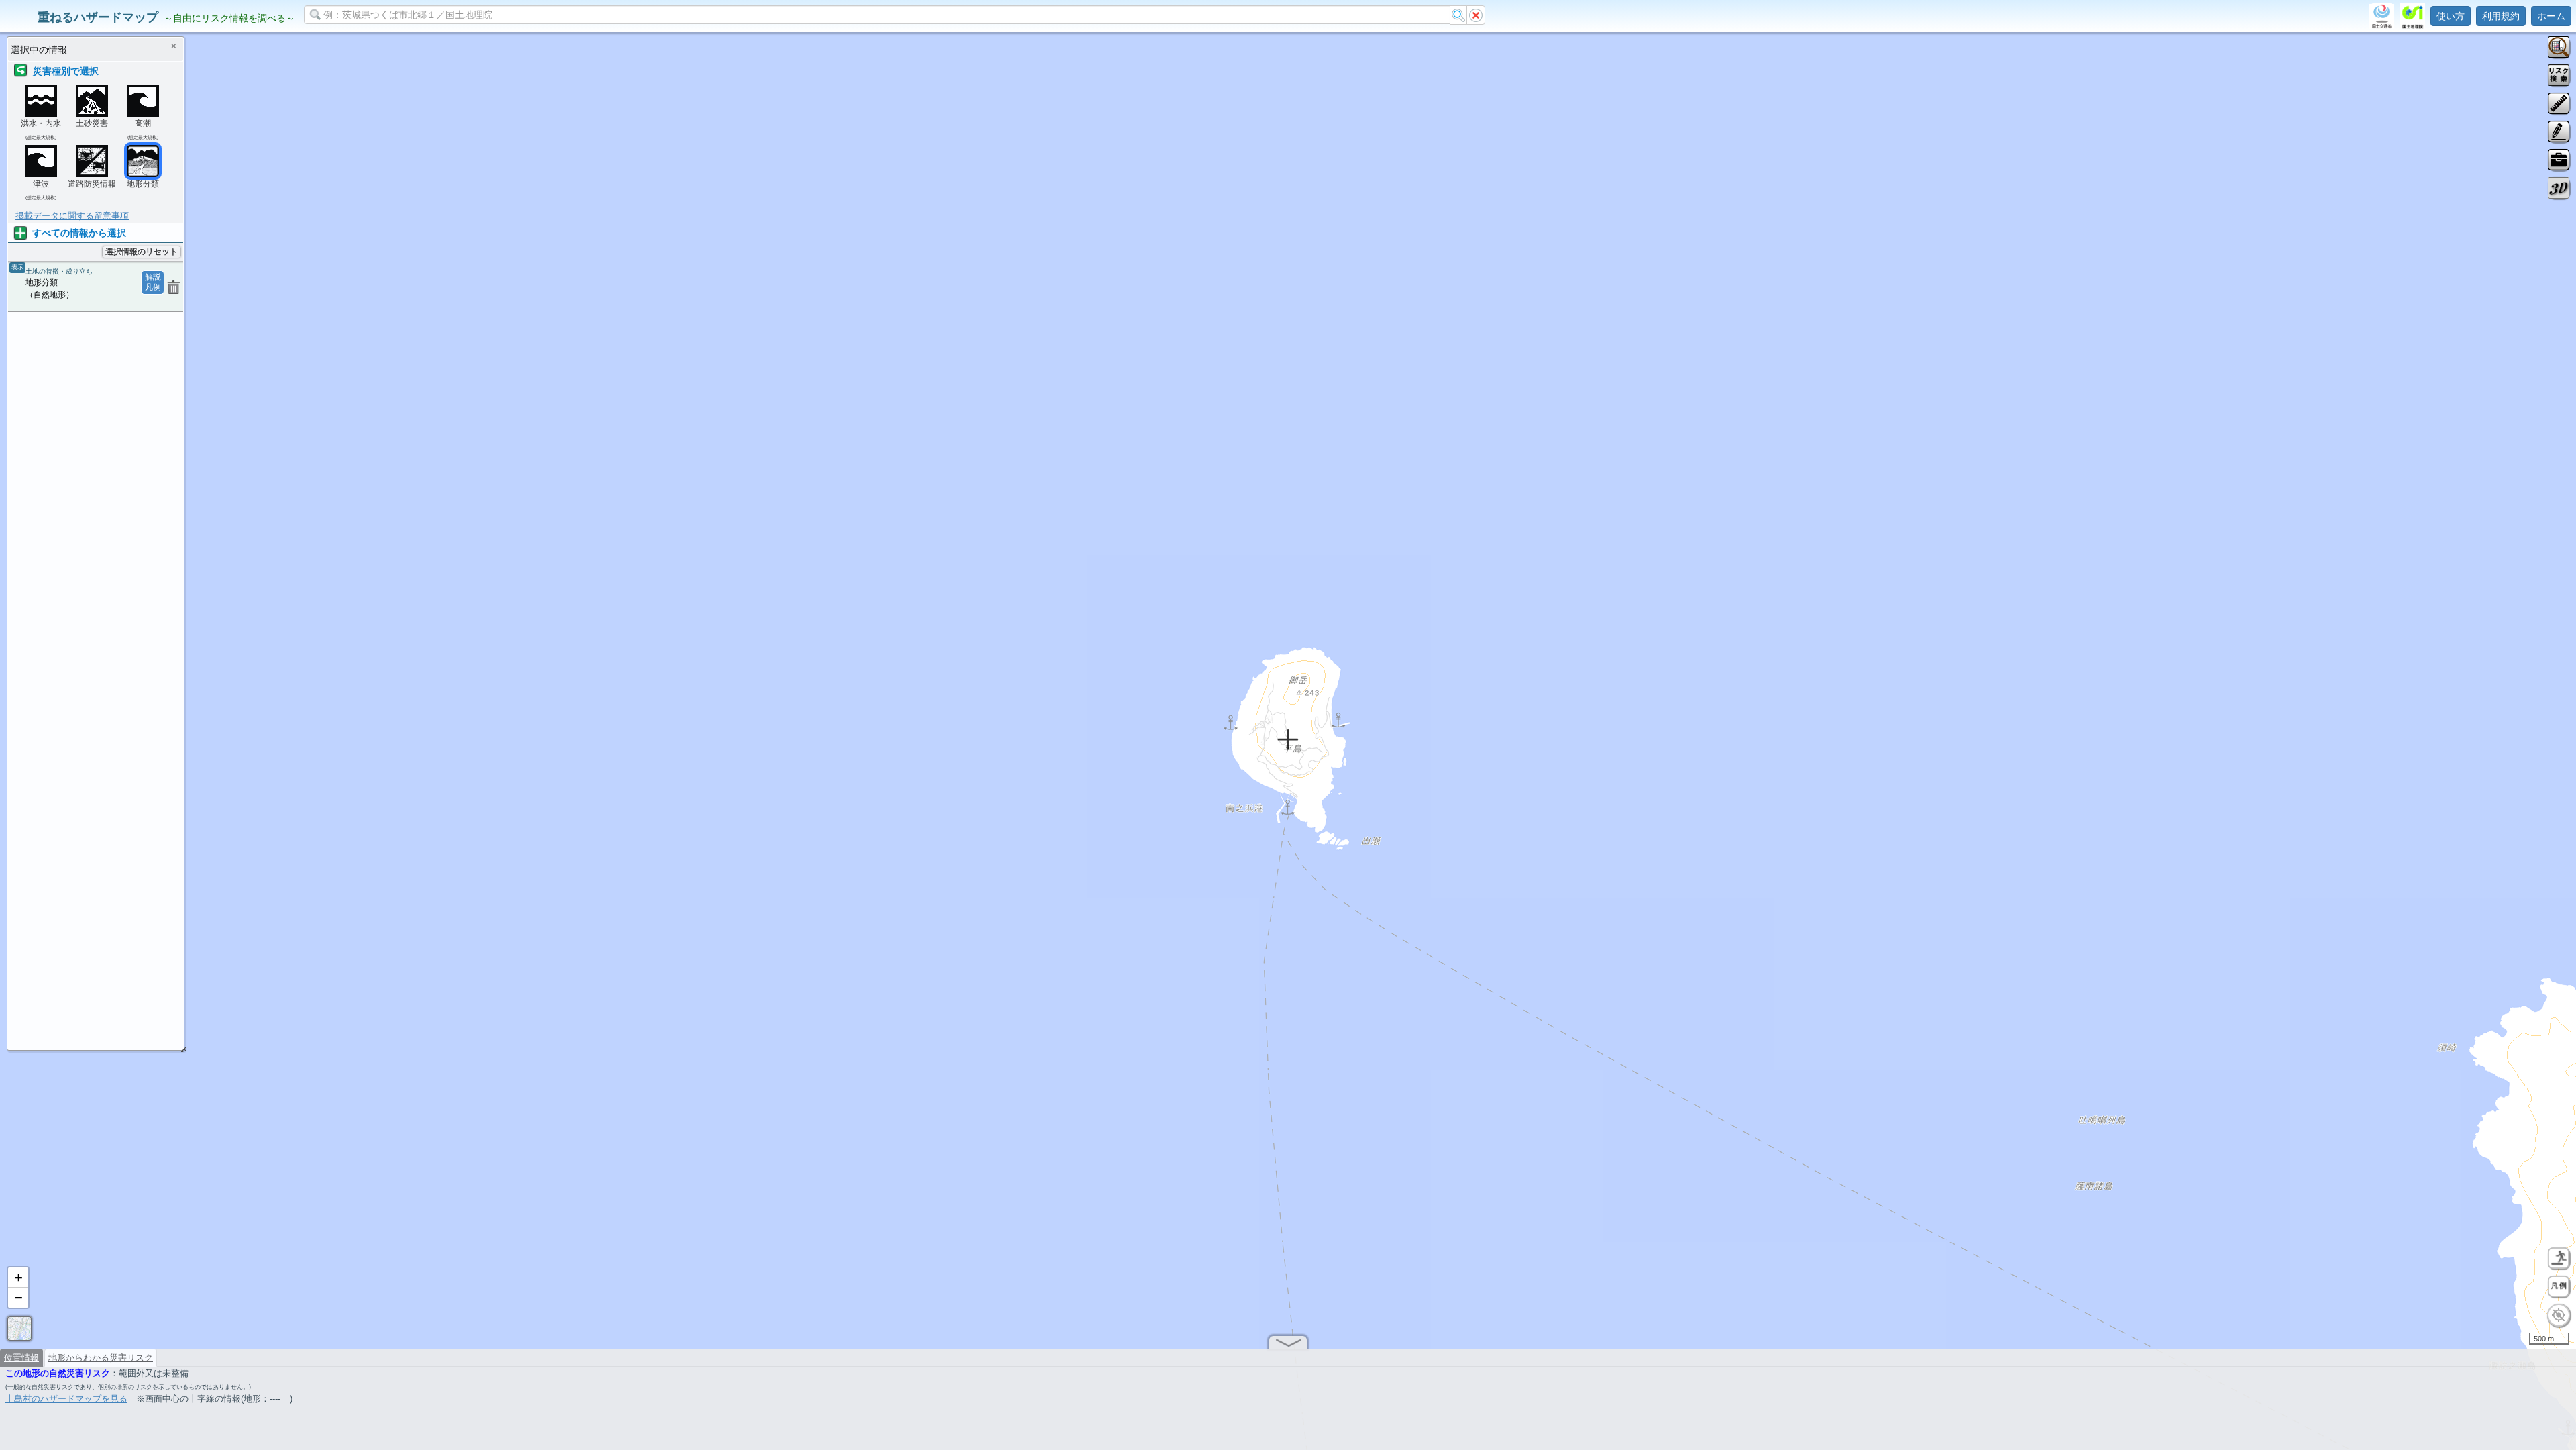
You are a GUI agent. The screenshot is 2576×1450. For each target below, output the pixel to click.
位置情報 (21, 1358)
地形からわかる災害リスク (101, 1358)
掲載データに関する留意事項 (72, 216)
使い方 (2451, 16)
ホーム (2551, 16)
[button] (18, 1278)
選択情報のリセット (142, 252)
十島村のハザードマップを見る (66, 1399)
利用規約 (2501, 16)
